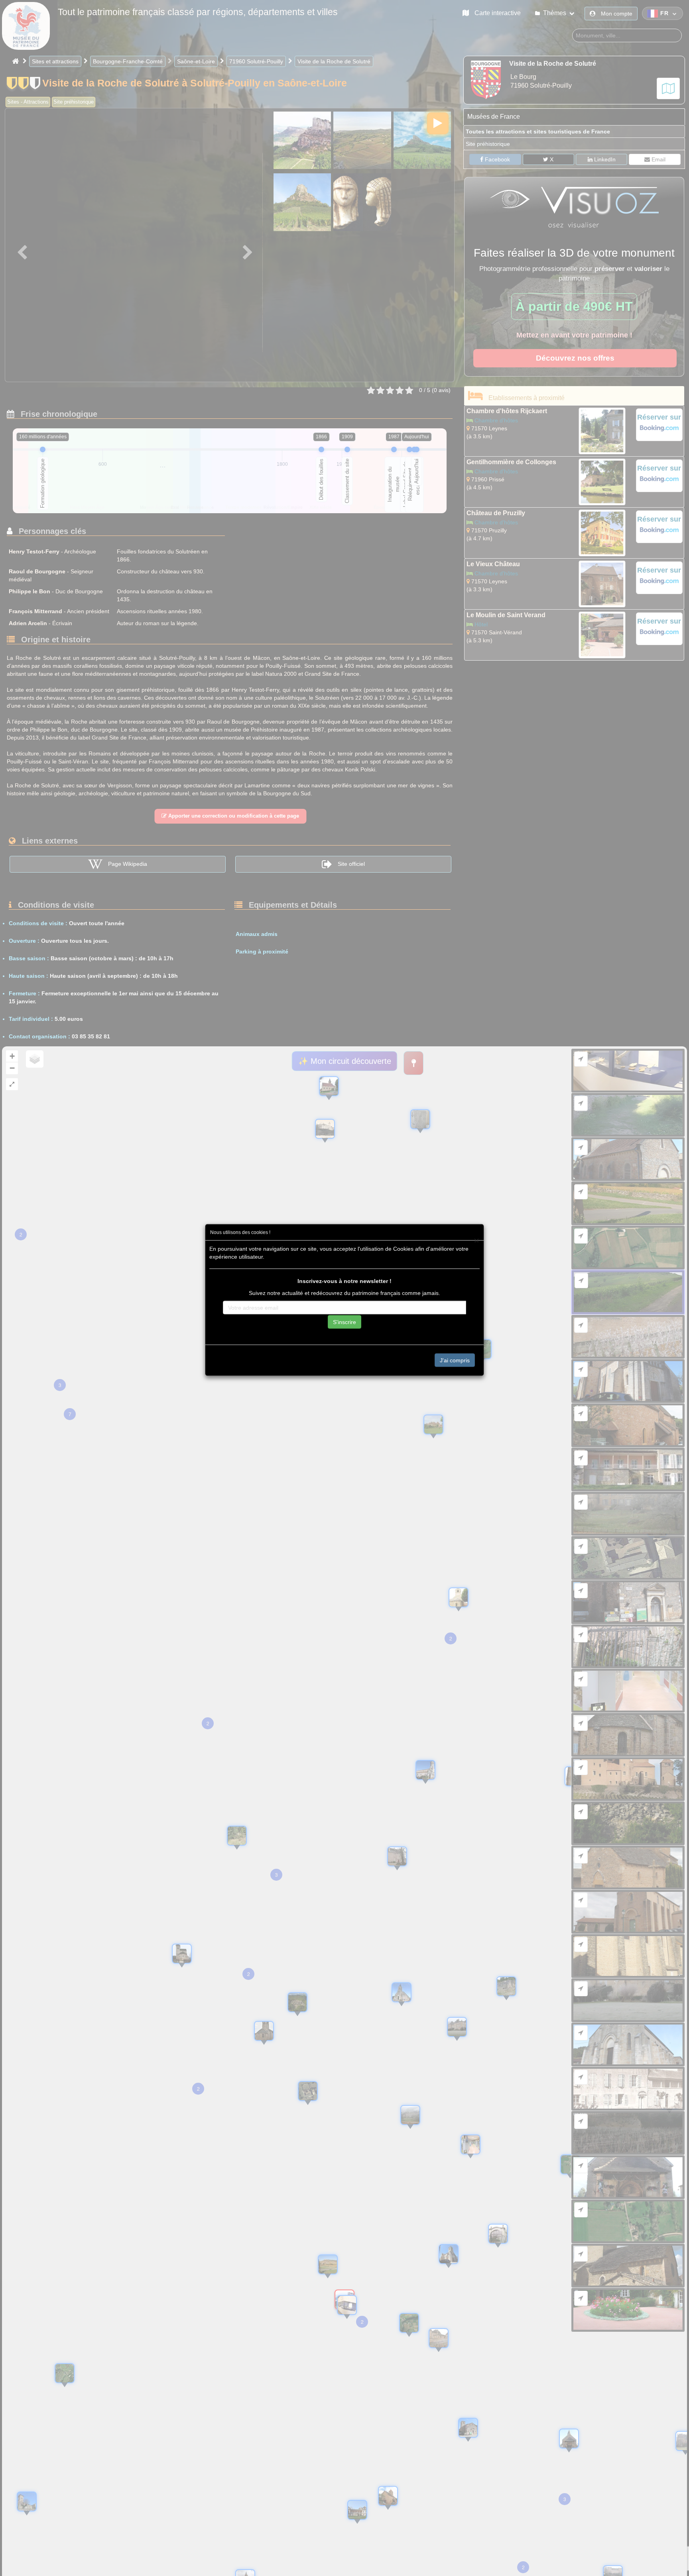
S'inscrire (344, 1322)
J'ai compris (455, 1360)
